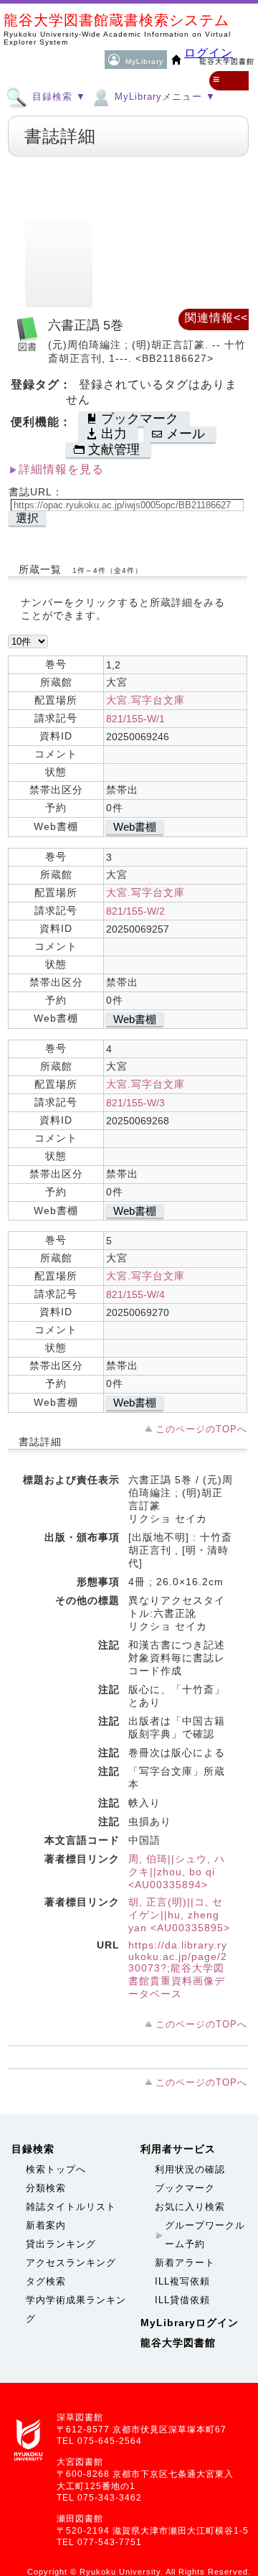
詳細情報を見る (61, 469)
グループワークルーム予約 (205, 2235)
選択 (27, 518)
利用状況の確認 (190, 2169)
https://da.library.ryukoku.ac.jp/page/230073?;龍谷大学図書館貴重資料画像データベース (178, 1969)
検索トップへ (56, 2169)
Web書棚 (135, 827)
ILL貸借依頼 (182, 2300)
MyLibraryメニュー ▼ (163, 97)
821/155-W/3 (135, 1103)
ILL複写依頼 (182, 2281)
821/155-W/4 (135, 1294)
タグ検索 (46, 2281)
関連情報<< (216, 318)
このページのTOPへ (201, 1429)
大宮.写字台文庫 (145, 700)
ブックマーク (185, 2188)
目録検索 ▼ (57, 97)
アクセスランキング (71, 2263)
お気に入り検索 (190, 2207)
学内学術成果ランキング (76, 2309)
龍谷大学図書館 (178, 2343)
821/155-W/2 (135, 911)
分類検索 (46, 2188)
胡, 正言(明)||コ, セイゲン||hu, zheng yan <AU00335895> (179, 1915)
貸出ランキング (61, 2244)
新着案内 (46, 2225)
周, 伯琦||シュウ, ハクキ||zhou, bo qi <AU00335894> (177, 1872)
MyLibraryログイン (190, 2323)
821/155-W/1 (135, 719)
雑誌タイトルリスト (71, 2207)
